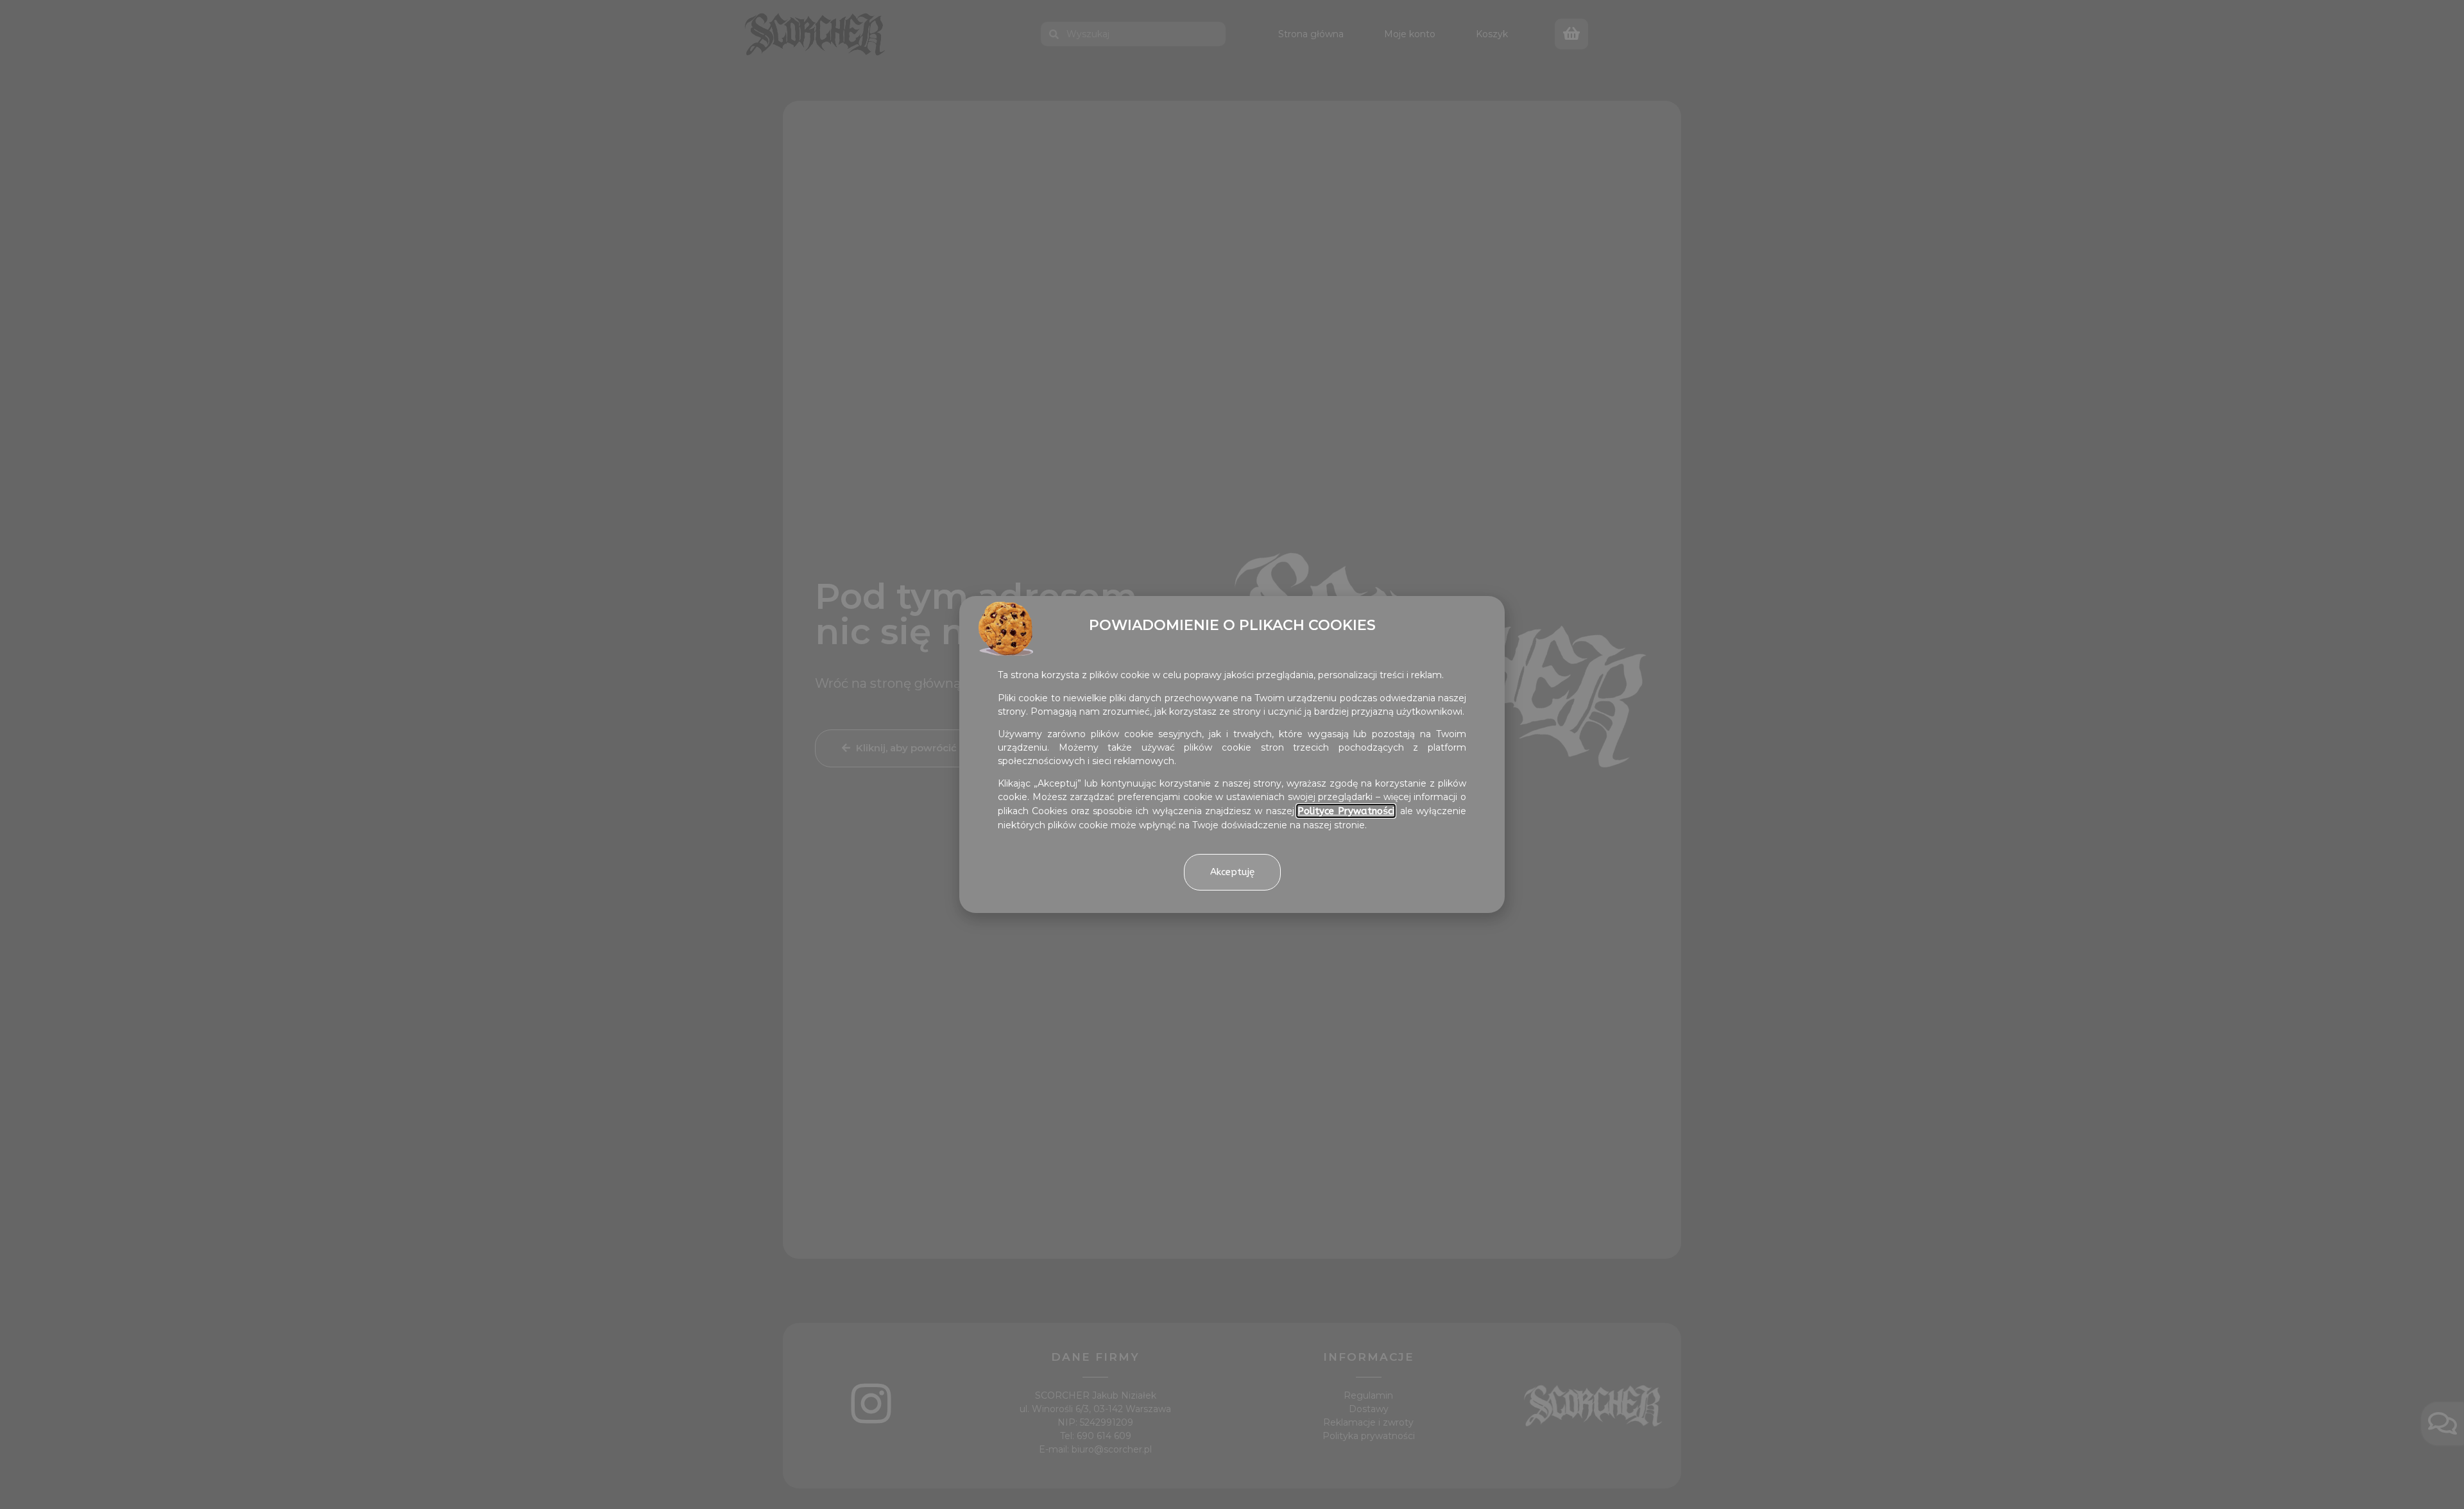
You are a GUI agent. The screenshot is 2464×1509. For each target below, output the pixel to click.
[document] (1232, 754)
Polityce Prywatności (1346, 811)
